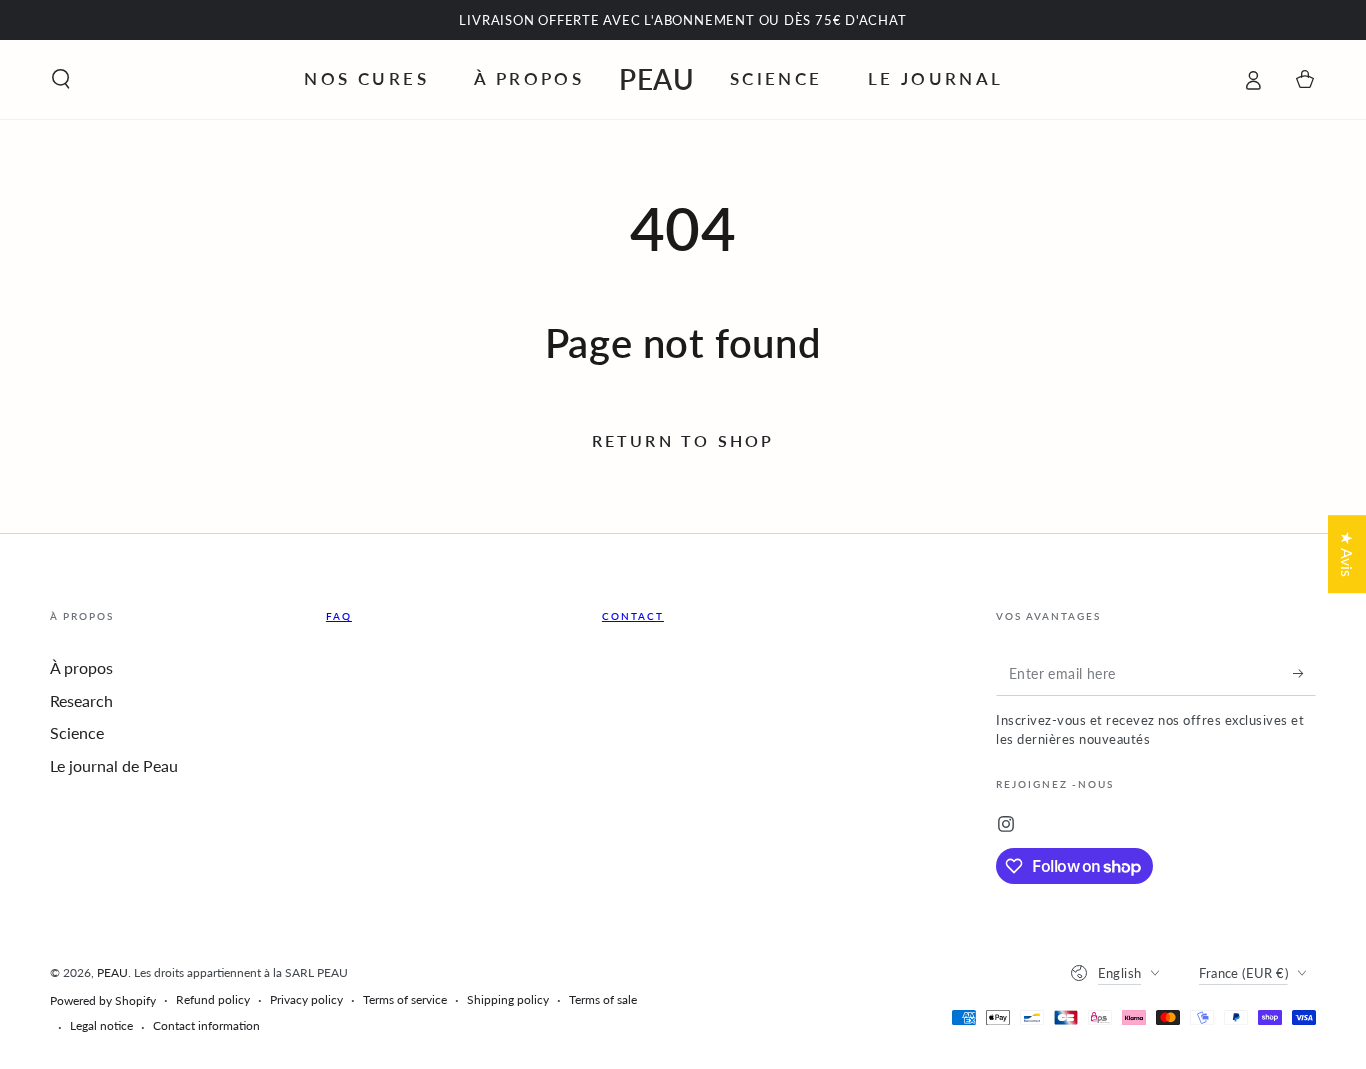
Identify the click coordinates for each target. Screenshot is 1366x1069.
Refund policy (213, 999)
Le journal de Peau (114, 765)
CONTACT (633, 616)
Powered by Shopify (103, 1000)
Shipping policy (508, 999)
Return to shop (683, 440)
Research (81, 700)
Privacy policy (306, 999)
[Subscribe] (1304, 673)
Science (77, 732)
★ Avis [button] (1347, 554)
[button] (61, 79)
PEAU (112, 972)
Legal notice (101, 1025)
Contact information (206, 1025)
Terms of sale (603, 999)
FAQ (339, 616)
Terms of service (405, 999)
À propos (81, 667)
